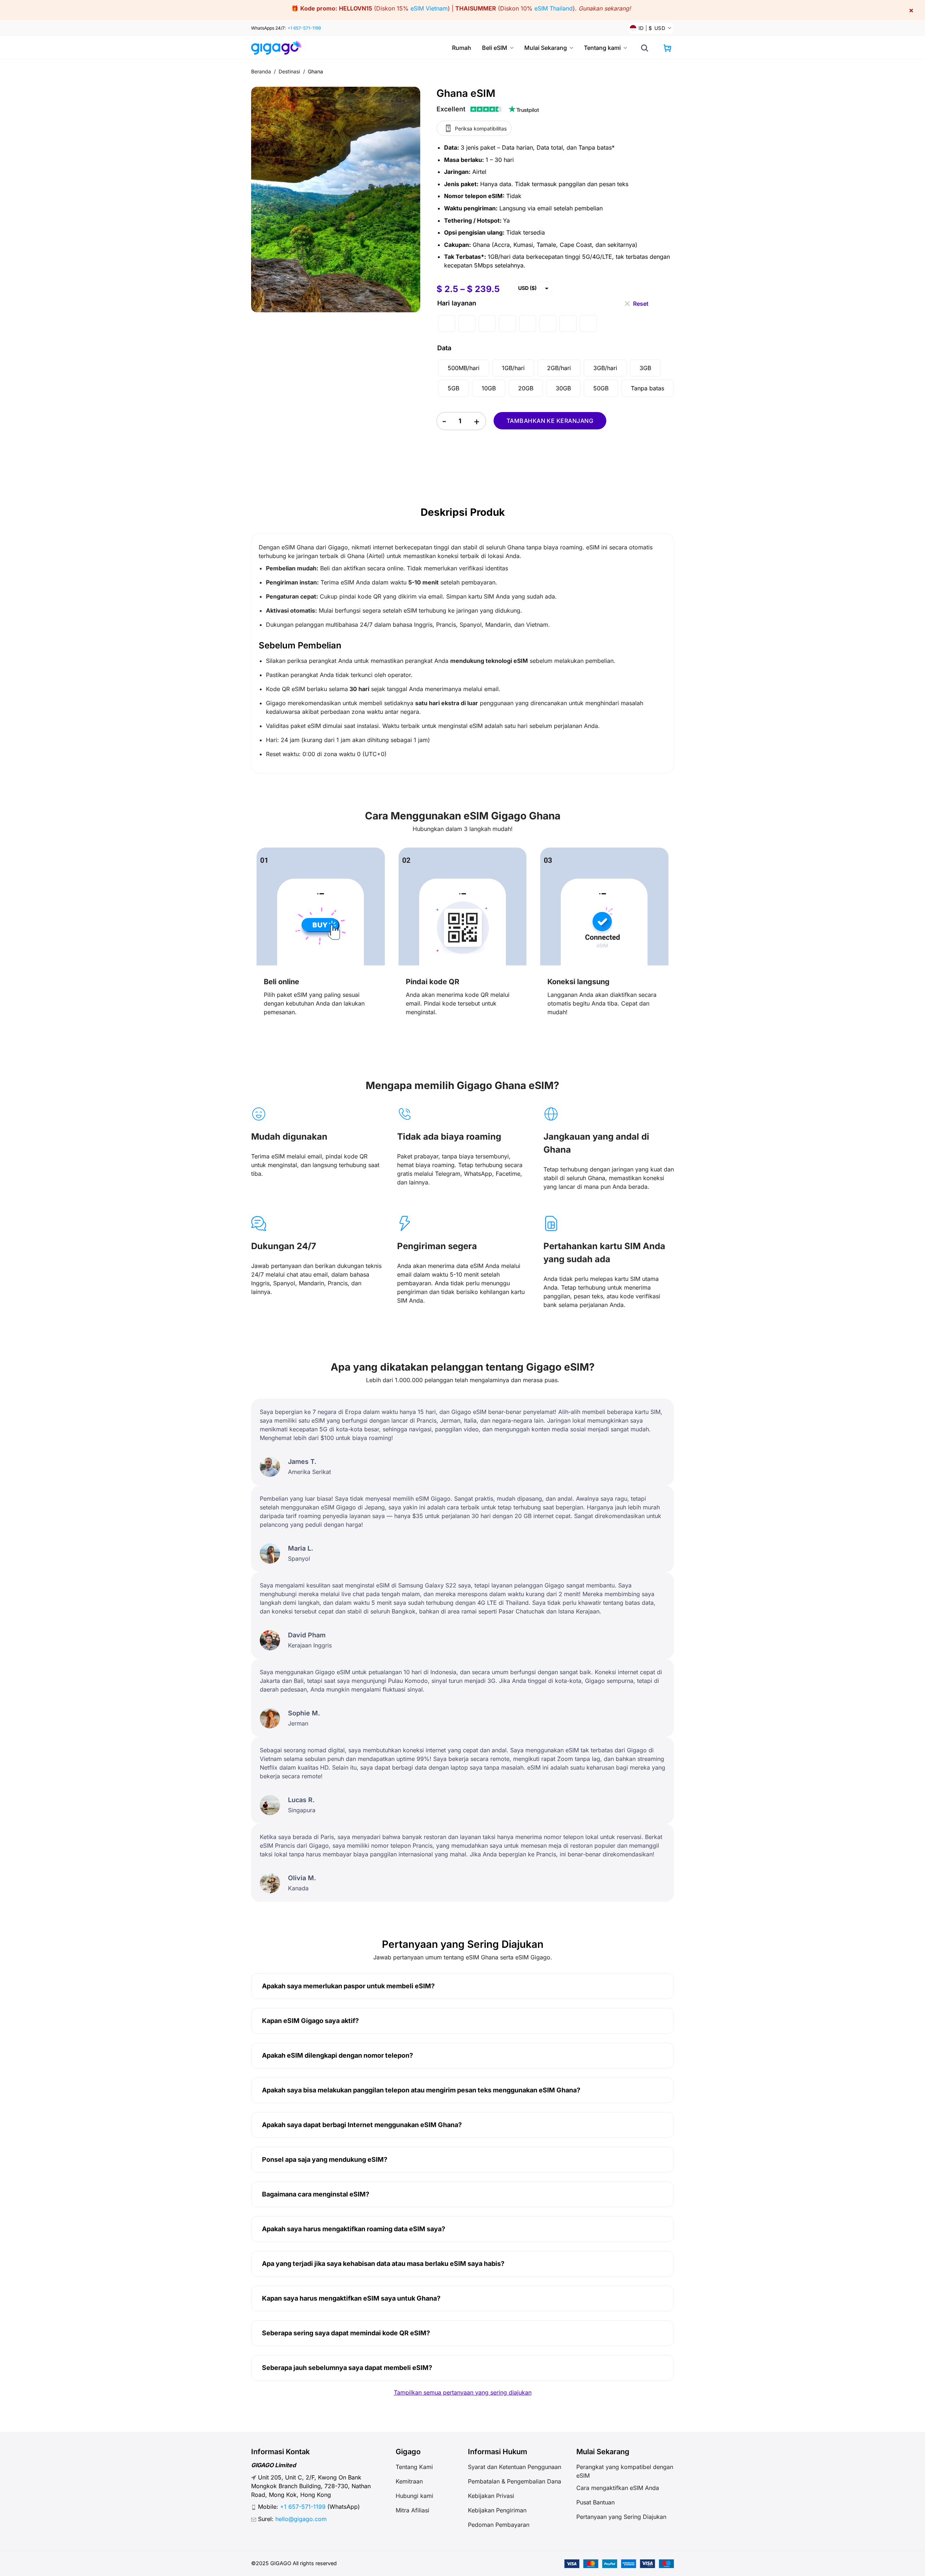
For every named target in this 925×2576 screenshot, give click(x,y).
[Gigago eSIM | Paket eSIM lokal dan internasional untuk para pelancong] (279, 48)
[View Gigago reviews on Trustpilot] (488, 109)
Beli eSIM (495, 48)
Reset (641, 301)
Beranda (261, 71)
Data (444, 348)
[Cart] (667, 48)
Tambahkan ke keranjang (550, 421)
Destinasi (290, 71)
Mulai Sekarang (546, 48)
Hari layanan (457, 303)
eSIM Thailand (554, 8)
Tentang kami (602, 48)
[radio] (447, 323)
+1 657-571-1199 (304, 28)
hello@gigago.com (301, 2519)
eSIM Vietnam (429, 8)
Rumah (462, 48)
